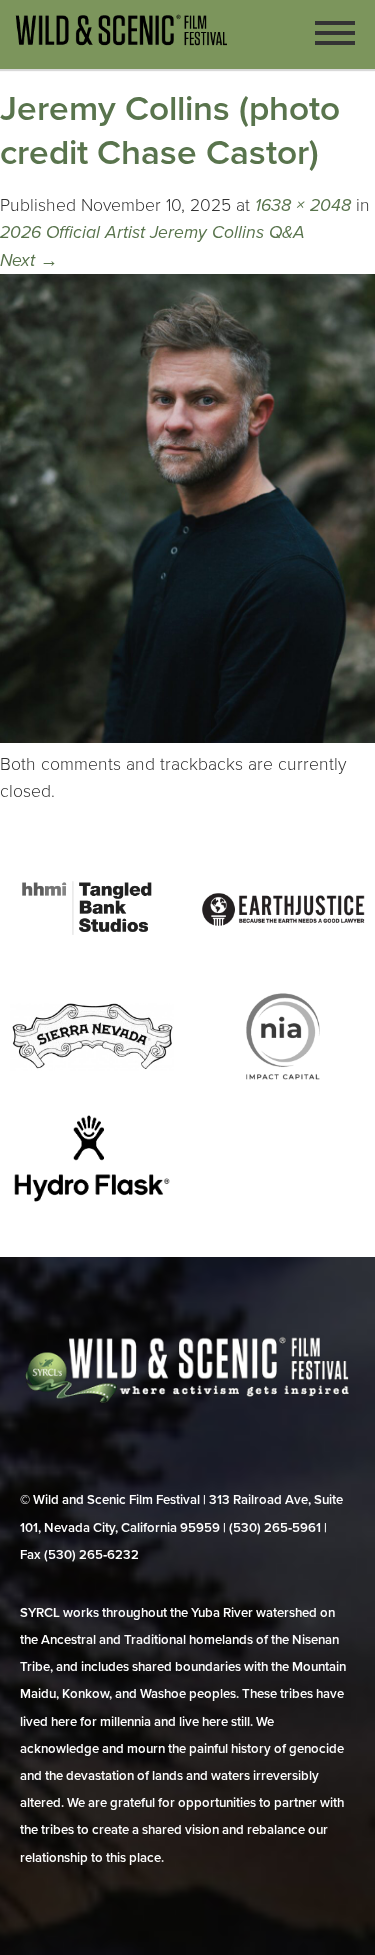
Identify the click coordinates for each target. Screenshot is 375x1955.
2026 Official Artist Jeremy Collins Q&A (152, 232)
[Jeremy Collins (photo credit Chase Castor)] (187, 737)
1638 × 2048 (303, 205)
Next (29, 260)
